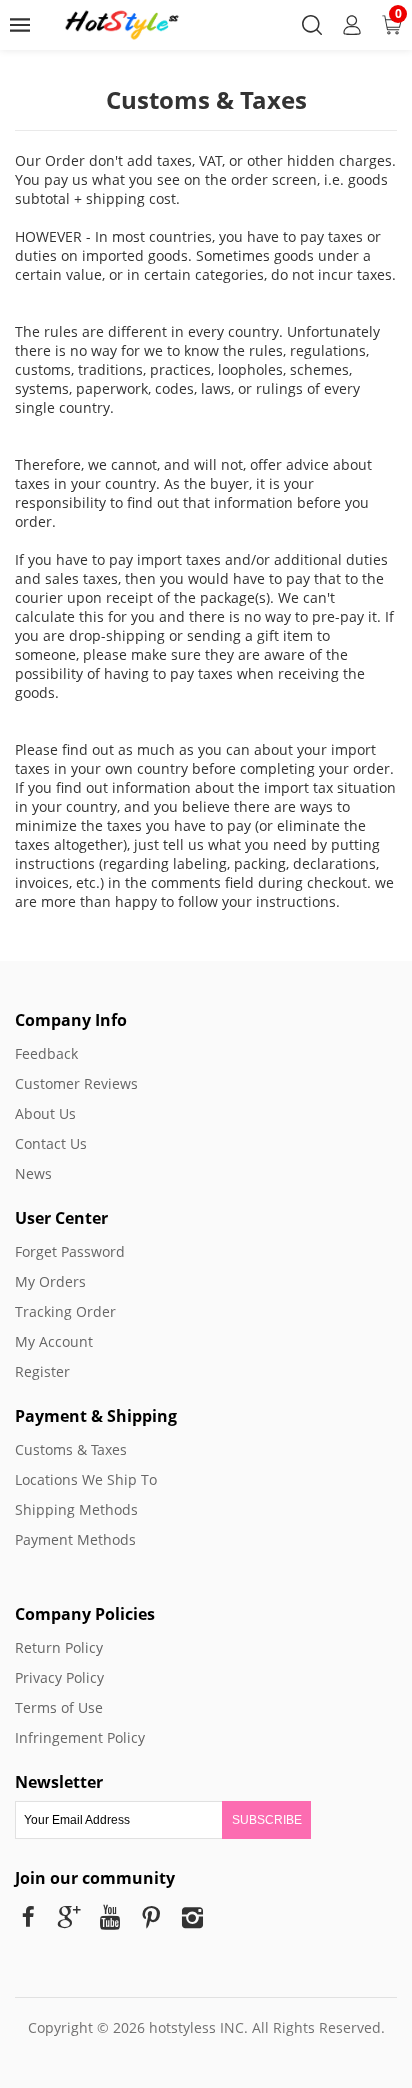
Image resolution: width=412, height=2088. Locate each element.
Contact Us (51, 1143)
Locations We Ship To (86, 1479)
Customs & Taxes (71, 1449)
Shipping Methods (76, 1509)
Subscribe (267, 1820)
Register (42, 1371)
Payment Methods (75, 1539)
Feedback (46, 1053)
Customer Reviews (76, 1083)
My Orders (50, 1281)
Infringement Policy (80, 1737)
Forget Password (70, 1251)
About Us (45, 1113)
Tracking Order (65, 1311)
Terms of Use (59, 1707)
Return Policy (59, 1647)
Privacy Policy (59, 1677)
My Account (54, 1341)
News (33, 1173)
